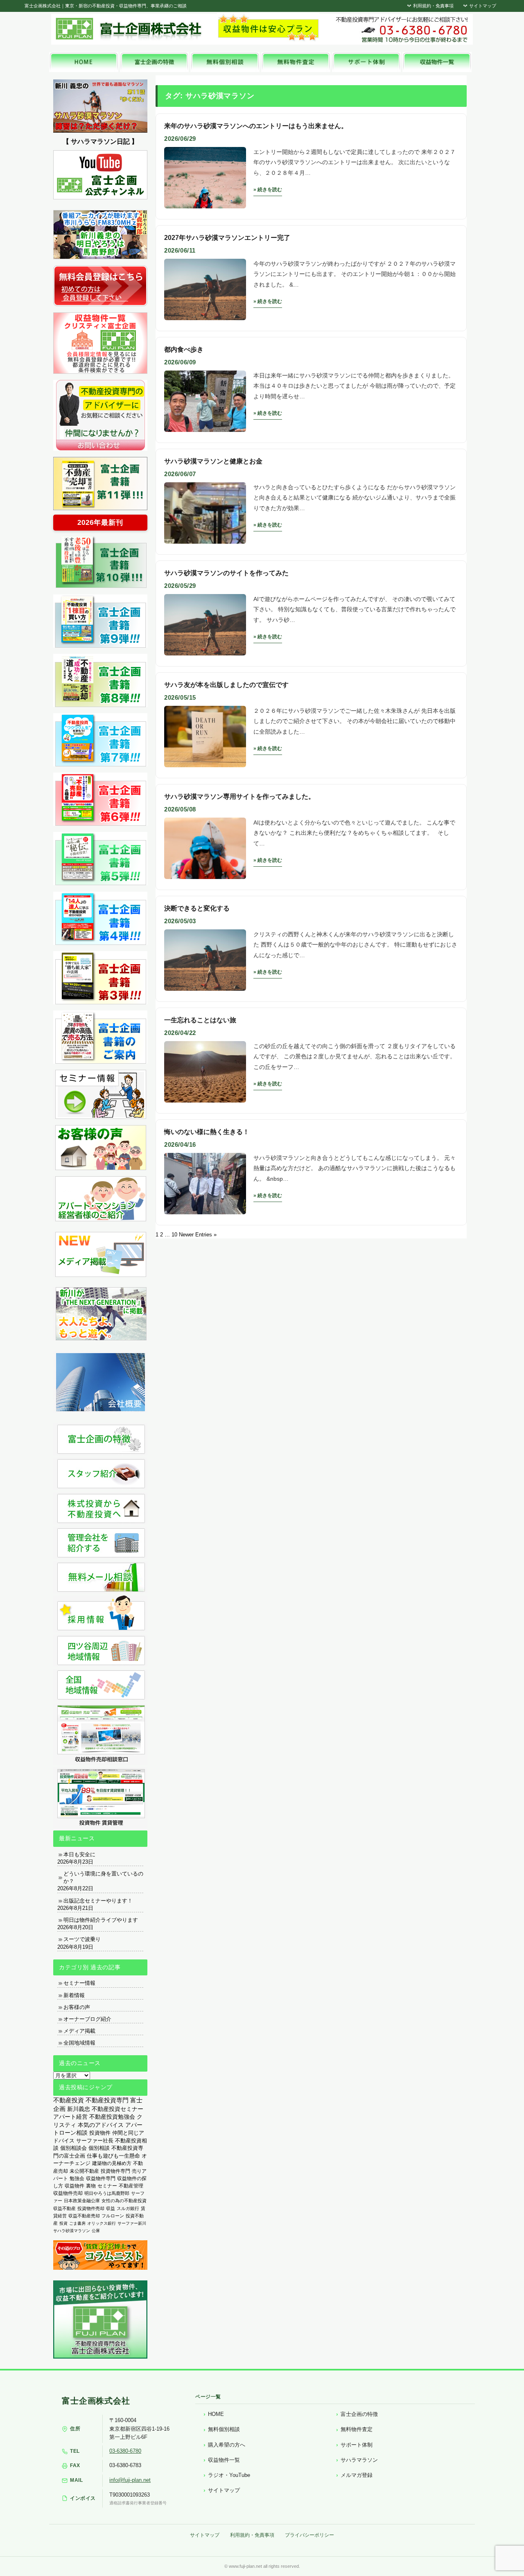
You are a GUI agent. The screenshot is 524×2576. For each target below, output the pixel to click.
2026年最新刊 (100, 523)
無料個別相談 (224, 2429)
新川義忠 (79, 2109)
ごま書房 (77, 2223)
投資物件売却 (91, 2208)
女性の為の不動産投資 (124, 2201)
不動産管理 (131, 2186)
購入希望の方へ (227, 2445)
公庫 (96, 2231)
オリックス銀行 (102, 2223)
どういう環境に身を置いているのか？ (103, 1877)
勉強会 (77, 2178)
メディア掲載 (79, 2031)
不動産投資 (69, 2100)
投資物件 (100, 2133)
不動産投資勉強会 (112, 2117)
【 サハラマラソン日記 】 (100, 141)
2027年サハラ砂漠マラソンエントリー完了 (227, 238)
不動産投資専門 (107, 2100)
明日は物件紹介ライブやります (101, 1920)
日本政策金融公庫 (82, 2201)
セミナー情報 (79, 1983)
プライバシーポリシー (309, 2535)
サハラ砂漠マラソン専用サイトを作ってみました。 (239, 797)
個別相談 (99, 2148)
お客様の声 (77, 2007)
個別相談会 (73, 2148)
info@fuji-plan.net (130, 2480)
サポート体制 (357, 2445)
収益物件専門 (101, 2178)
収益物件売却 (68, 2193)
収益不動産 (64, 2208)
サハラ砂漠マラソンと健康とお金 (213, 461)
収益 (111, 2208)
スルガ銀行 (128, 2208)
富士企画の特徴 (359, 2414)
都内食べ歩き (184, 349)
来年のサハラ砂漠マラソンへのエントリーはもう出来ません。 (256, 126)
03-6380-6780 (125, 2451)
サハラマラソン (359, 2460)
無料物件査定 (357, 2429)
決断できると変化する (197, 908)
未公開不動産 (84, 2171)
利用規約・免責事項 (433, 6)
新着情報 (74, 1995)
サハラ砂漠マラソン (72, 2231)
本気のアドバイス (101, 2125)
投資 (63, 2223)
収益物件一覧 (224, 2460)
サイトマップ (482, 6)
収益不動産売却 (84, 2216)
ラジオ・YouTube (229, 2475)
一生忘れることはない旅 (200, 1020)
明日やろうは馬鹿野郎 (107, 2193)
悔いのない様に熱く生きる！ (207, 1132)
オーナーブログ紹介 (87, 2019)
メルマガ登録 (357, 2475)
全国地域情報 (79, 2043)
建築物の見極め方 (112, 2163)
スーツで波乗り (82, 1939)
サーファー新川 (132, 2223)
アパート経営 (70, 2117)
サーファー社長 (95, 2141)
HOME (216, 2414)
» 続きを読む (268, 190)
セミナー (107, 2186)
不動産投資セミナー (117, 2109)
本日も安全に (79, 1854)
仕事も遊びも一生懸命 (113, 2156)
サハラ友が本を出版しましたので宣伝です (226, 685)
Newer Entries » (198, 1235)
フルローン (113, 2216)
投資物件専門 (115, 2171)
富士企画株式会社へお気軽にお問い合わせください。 (401, 29)
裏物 (91, 2186)
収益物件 (75, 2186)
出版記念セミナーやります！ (98, 1901)
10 (174, 1235)
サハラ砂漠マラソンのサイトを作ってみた (226, 573)
